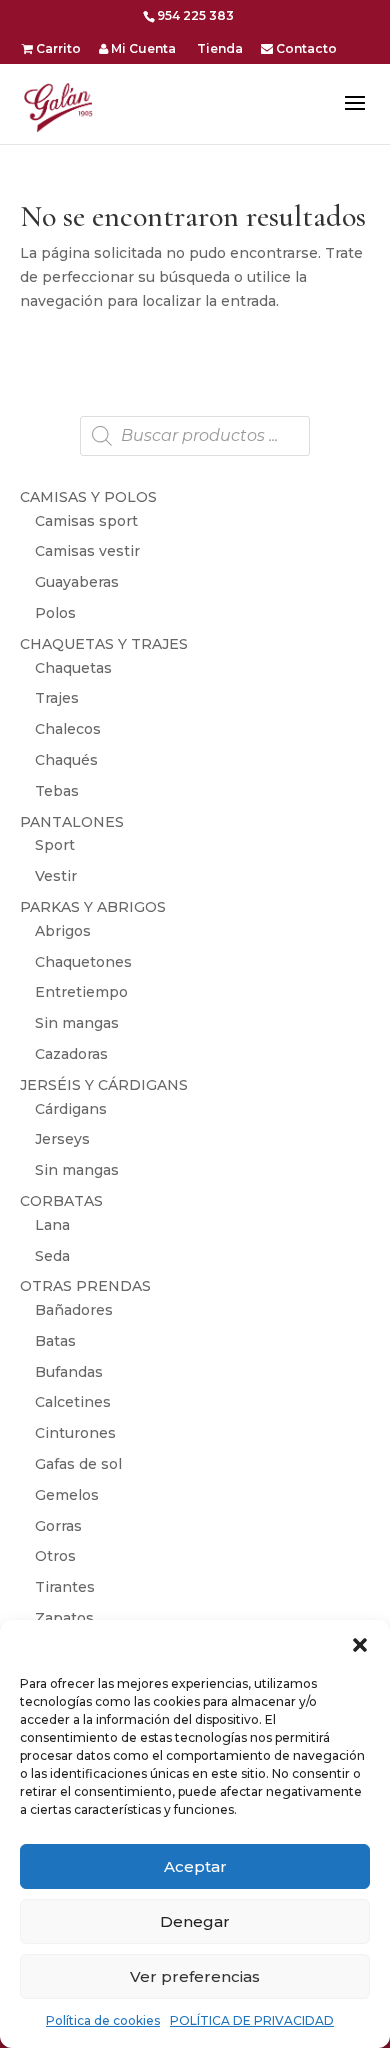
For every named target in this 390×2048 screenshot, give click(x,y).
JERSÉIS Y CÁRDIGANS (104, 1085)
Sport (55, 845)
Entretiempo (81, 992)
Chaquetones (83, 962)
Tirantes (65, 1587)
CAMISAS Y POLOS (88, 497)
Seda (52, 1256)
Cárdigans (71, 1109)
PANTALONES (72, 822)
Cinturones (75, 1433)
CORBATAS (61, 1201)
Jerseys (62, 1139)
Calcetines (73, 1402)
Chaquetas (73, 668)
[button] (360, 1645)
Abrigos (63, 931)
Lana (52, 1225)
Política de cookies (103, 2020)
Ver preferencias (195, 1976)
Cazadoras (71, 1054)
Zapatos (64, 1618)
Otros (55, 1556)
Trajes (57, 698)
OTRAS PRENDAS (85, 1286)
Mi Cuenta (142, 49)
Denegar (195, 1921)
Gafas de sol (78, 1464)
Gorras (58, 1526)
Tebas (57, 791)
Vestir (56, 876)
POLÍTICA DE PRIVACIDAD (252, 2020)
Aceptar (195, 1866)
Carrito (57, 49)
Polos (55, 613)
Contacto (305, 49)
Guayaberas (77, 582)
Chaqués (66, 760)
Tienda (218, 49)
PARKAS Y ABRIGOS (93, 907)
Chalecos (68, 729)
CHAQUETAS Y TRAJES (104, 644)
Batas (55, 1341)
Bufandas (69, 1372)
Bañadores (74, 1310)
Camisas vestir (87, 551)
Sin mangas (77, 1023)
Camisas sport (86, 521)
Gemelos (67, 1495)
